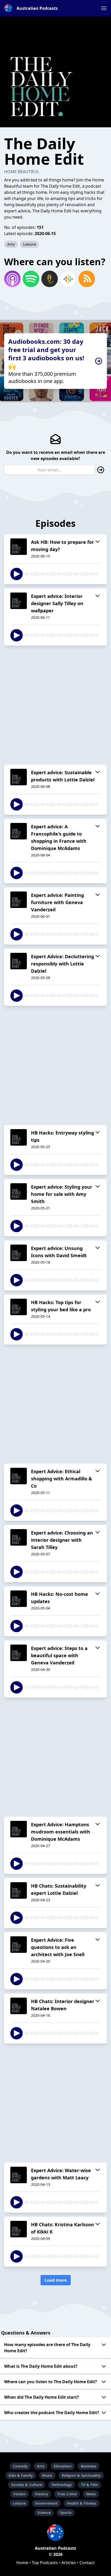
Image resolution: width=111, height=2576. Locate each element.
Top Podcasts (45, 2563)
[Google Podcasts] (68, 279)
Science (44, 2512)
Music (47, 2475)
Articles (69, 2563)
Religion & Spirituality (81, 2475)
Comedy (20, 2466)
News (91, 2494)
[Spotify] (31, 279)
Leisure (29, 244)
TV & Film (90, 2485)
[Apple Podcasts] (12, 279)
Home (22, 2563)
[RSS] (87, 279)
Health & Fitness (82, 2503)
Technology (62, 2485)
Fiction (19, 2494)
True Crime (67, 2494)
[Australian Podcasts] (55, 2533)
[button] (104, 8)
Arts (11, 244)
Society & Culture (27, 2485)
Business (89, 2466)
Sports (66, 2512)
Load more (56, 2280)
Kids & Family (21, 2475)
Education (63, 2466)
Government (46, 2503)
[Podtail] (50, 279)
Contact (87, 2563)
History (41, 2494)
